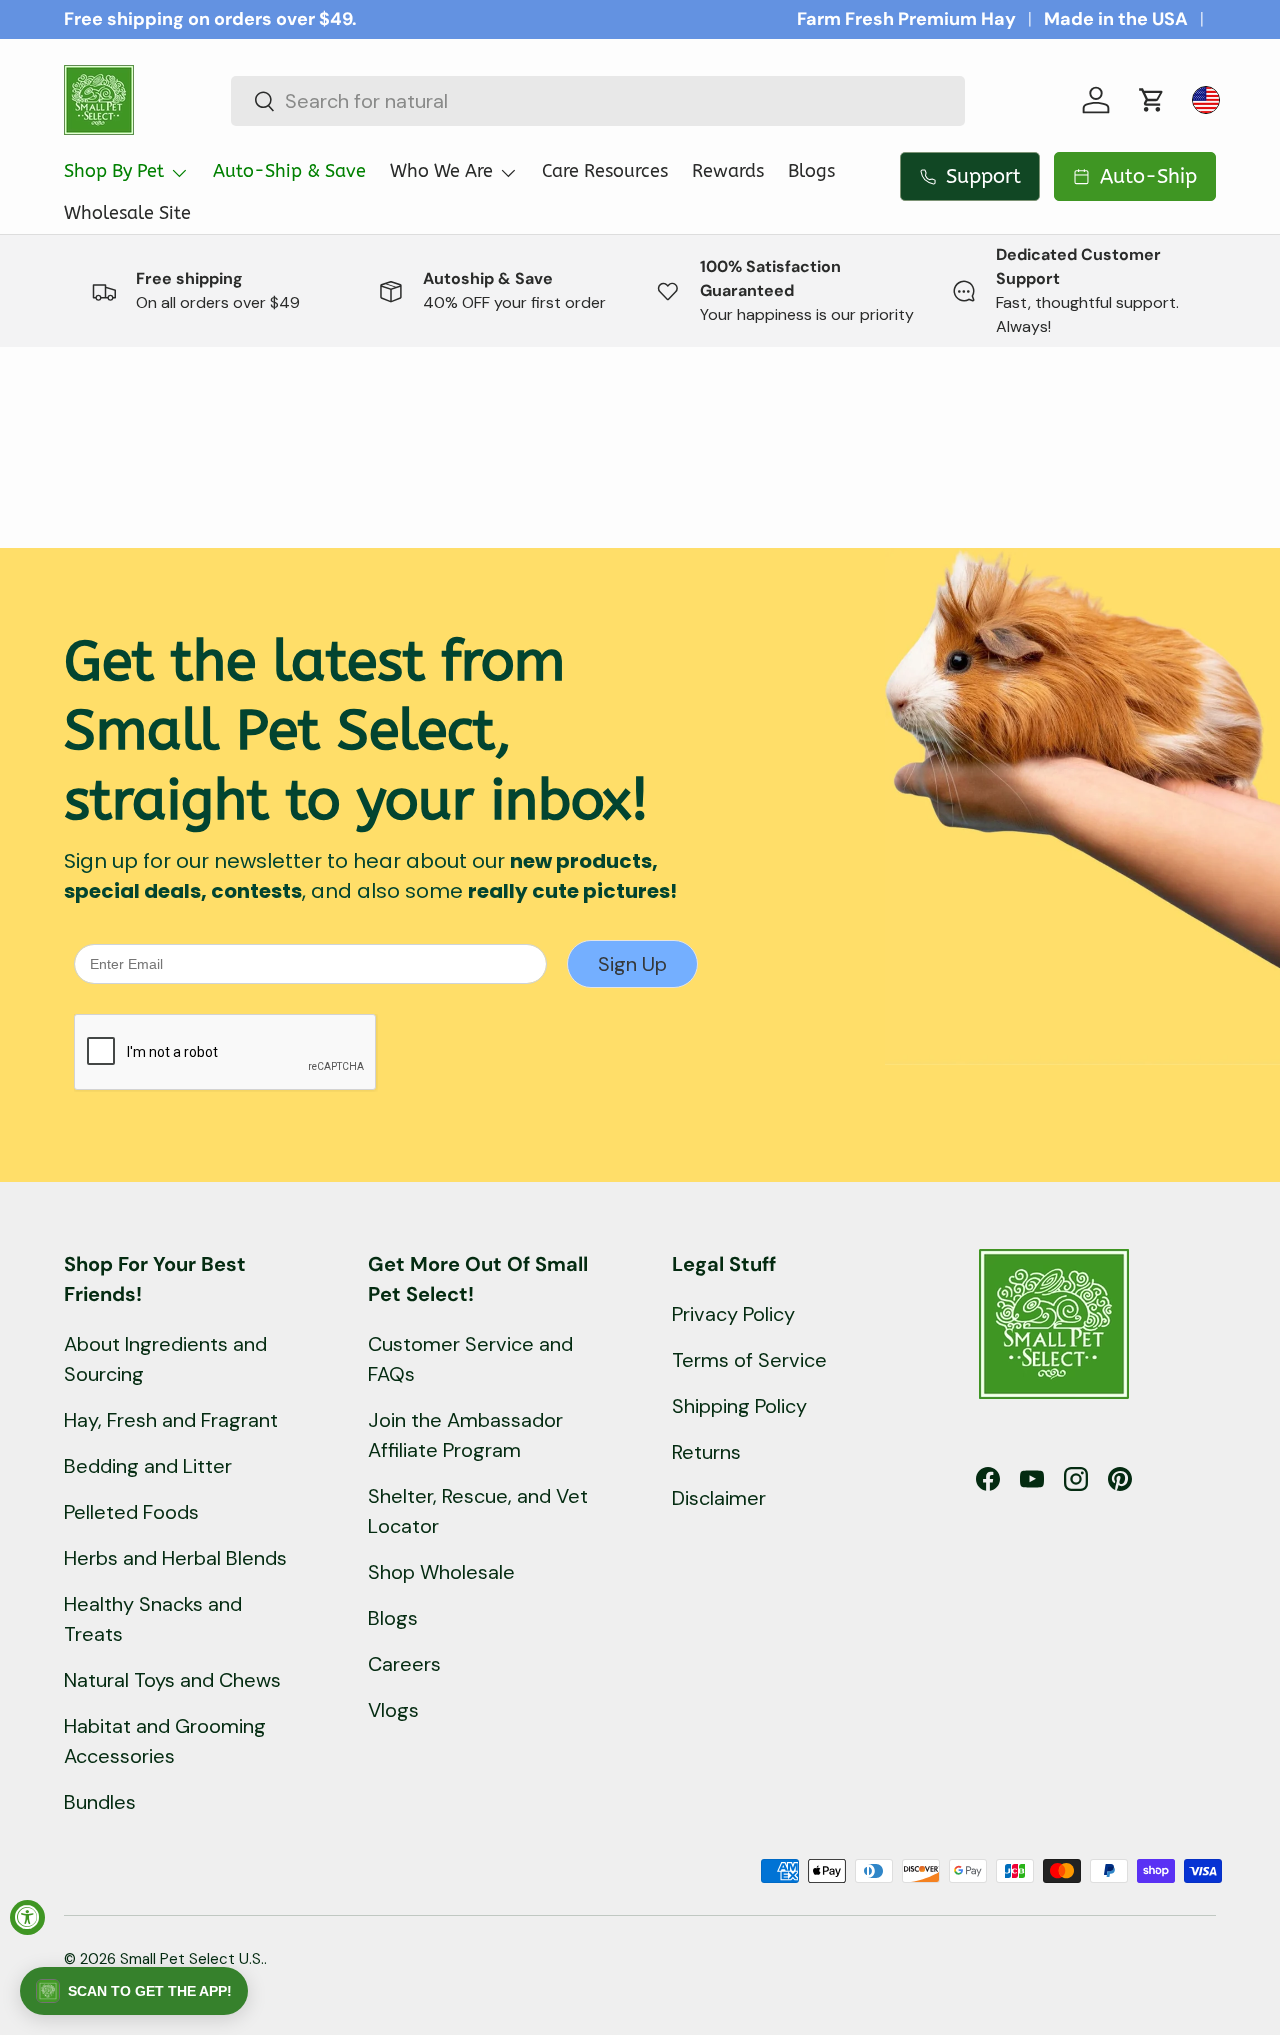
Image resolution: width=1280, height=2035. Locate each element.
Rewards (728, 171)
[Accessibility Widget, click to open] (27, 1917)
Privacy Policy (733, 1314)
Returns (706, 1452)
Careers (404, 1664)
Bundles (100, 1802)
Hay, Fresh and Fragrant (171, 1420)
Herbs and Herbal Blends (175, 1558)
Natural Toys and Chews (172, 1680)
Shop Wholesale (441, 1572)
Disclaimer (719, 1498)
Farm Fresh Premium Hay (906, 19)
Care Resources (605, 171)
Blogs (811, 171)
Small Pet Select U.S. (192, 1959)
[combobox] (598, 101)
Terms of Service (749, 1360)
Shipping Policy (739, 1406)
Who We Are (441, 171)
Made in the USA (1116, 19)
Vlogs (393, 1710)
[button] (1152, 100)
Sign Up (632, 964)
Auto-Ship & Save (289, 171)
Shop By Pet (114, 171)
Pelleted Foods (131, 1512)
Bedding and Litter (148, 1466)
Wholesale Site (127, 213)
